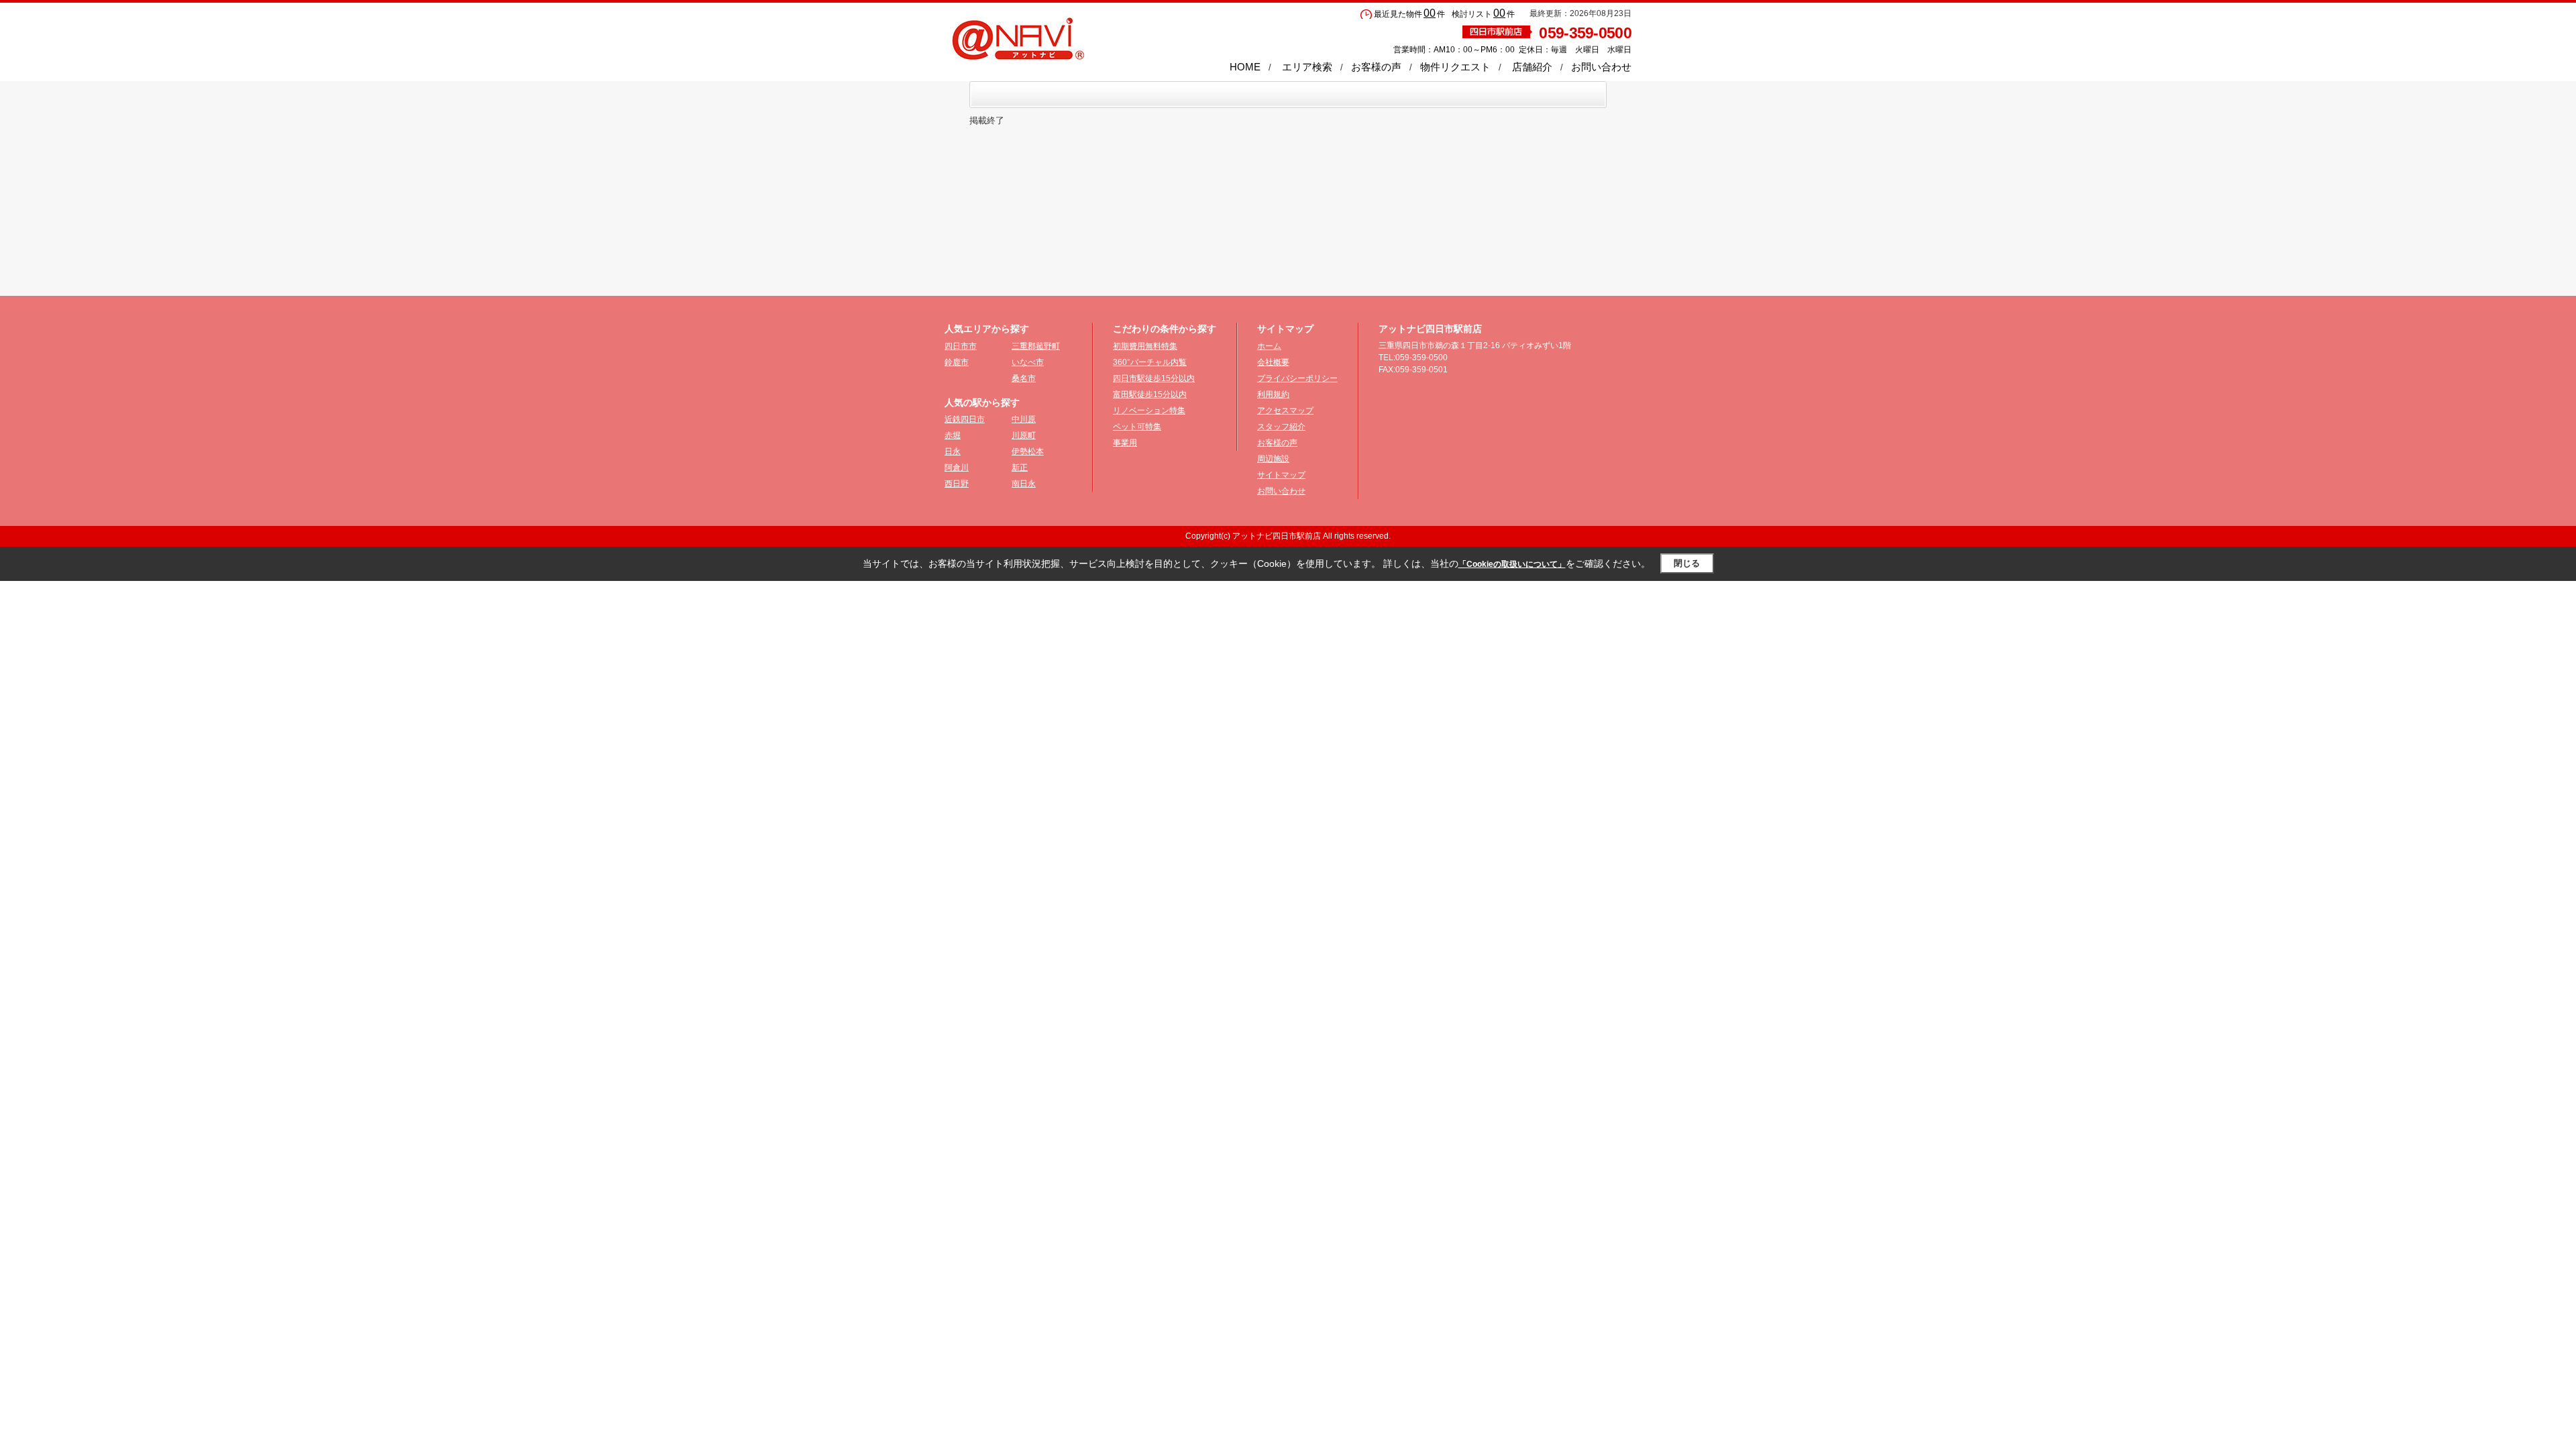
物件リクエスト (1455, 67)
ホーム (1269, 346)
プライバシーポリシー (1297, 378)
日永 (953, 451)
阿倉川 (957, 468)
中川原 (1024, 419)
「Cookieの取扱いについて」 (1512, 564)
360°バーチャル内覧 (1150, 362)
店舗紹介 (1532, 67)
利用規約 (1273, 394)
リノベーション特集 (1149, 411)
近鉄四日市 (965, 419)
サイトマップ (1281, 475)
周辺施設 (1273, 459)
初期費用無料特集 (1145, 346)
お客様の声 (1376, 67)
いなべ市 (1028, 362)
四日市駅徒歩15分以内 (1154, 378)
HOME (1245, 67)
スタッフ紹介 (1281, 427)
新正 (1020, 468)
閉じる (1687, 563)
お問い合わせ (1601, 67)
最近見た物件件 (1409, 14)
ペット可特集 (1137, 427)
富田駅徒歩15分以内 (1150, 394)
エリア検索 (1307, 67)
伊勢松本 (1028, 451)
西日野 (957, 484)
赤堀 (953, 435)
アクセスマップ (1285, 411)
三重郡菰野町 (1036, 346)
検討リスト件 (1483, 14)
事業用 (1125, 443)
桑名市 (1024, 378)
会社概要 (1273, 362)
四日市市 (961, 346)
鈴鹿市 (957, 362)
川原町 (1024, 435)
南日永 (1024, 484)
